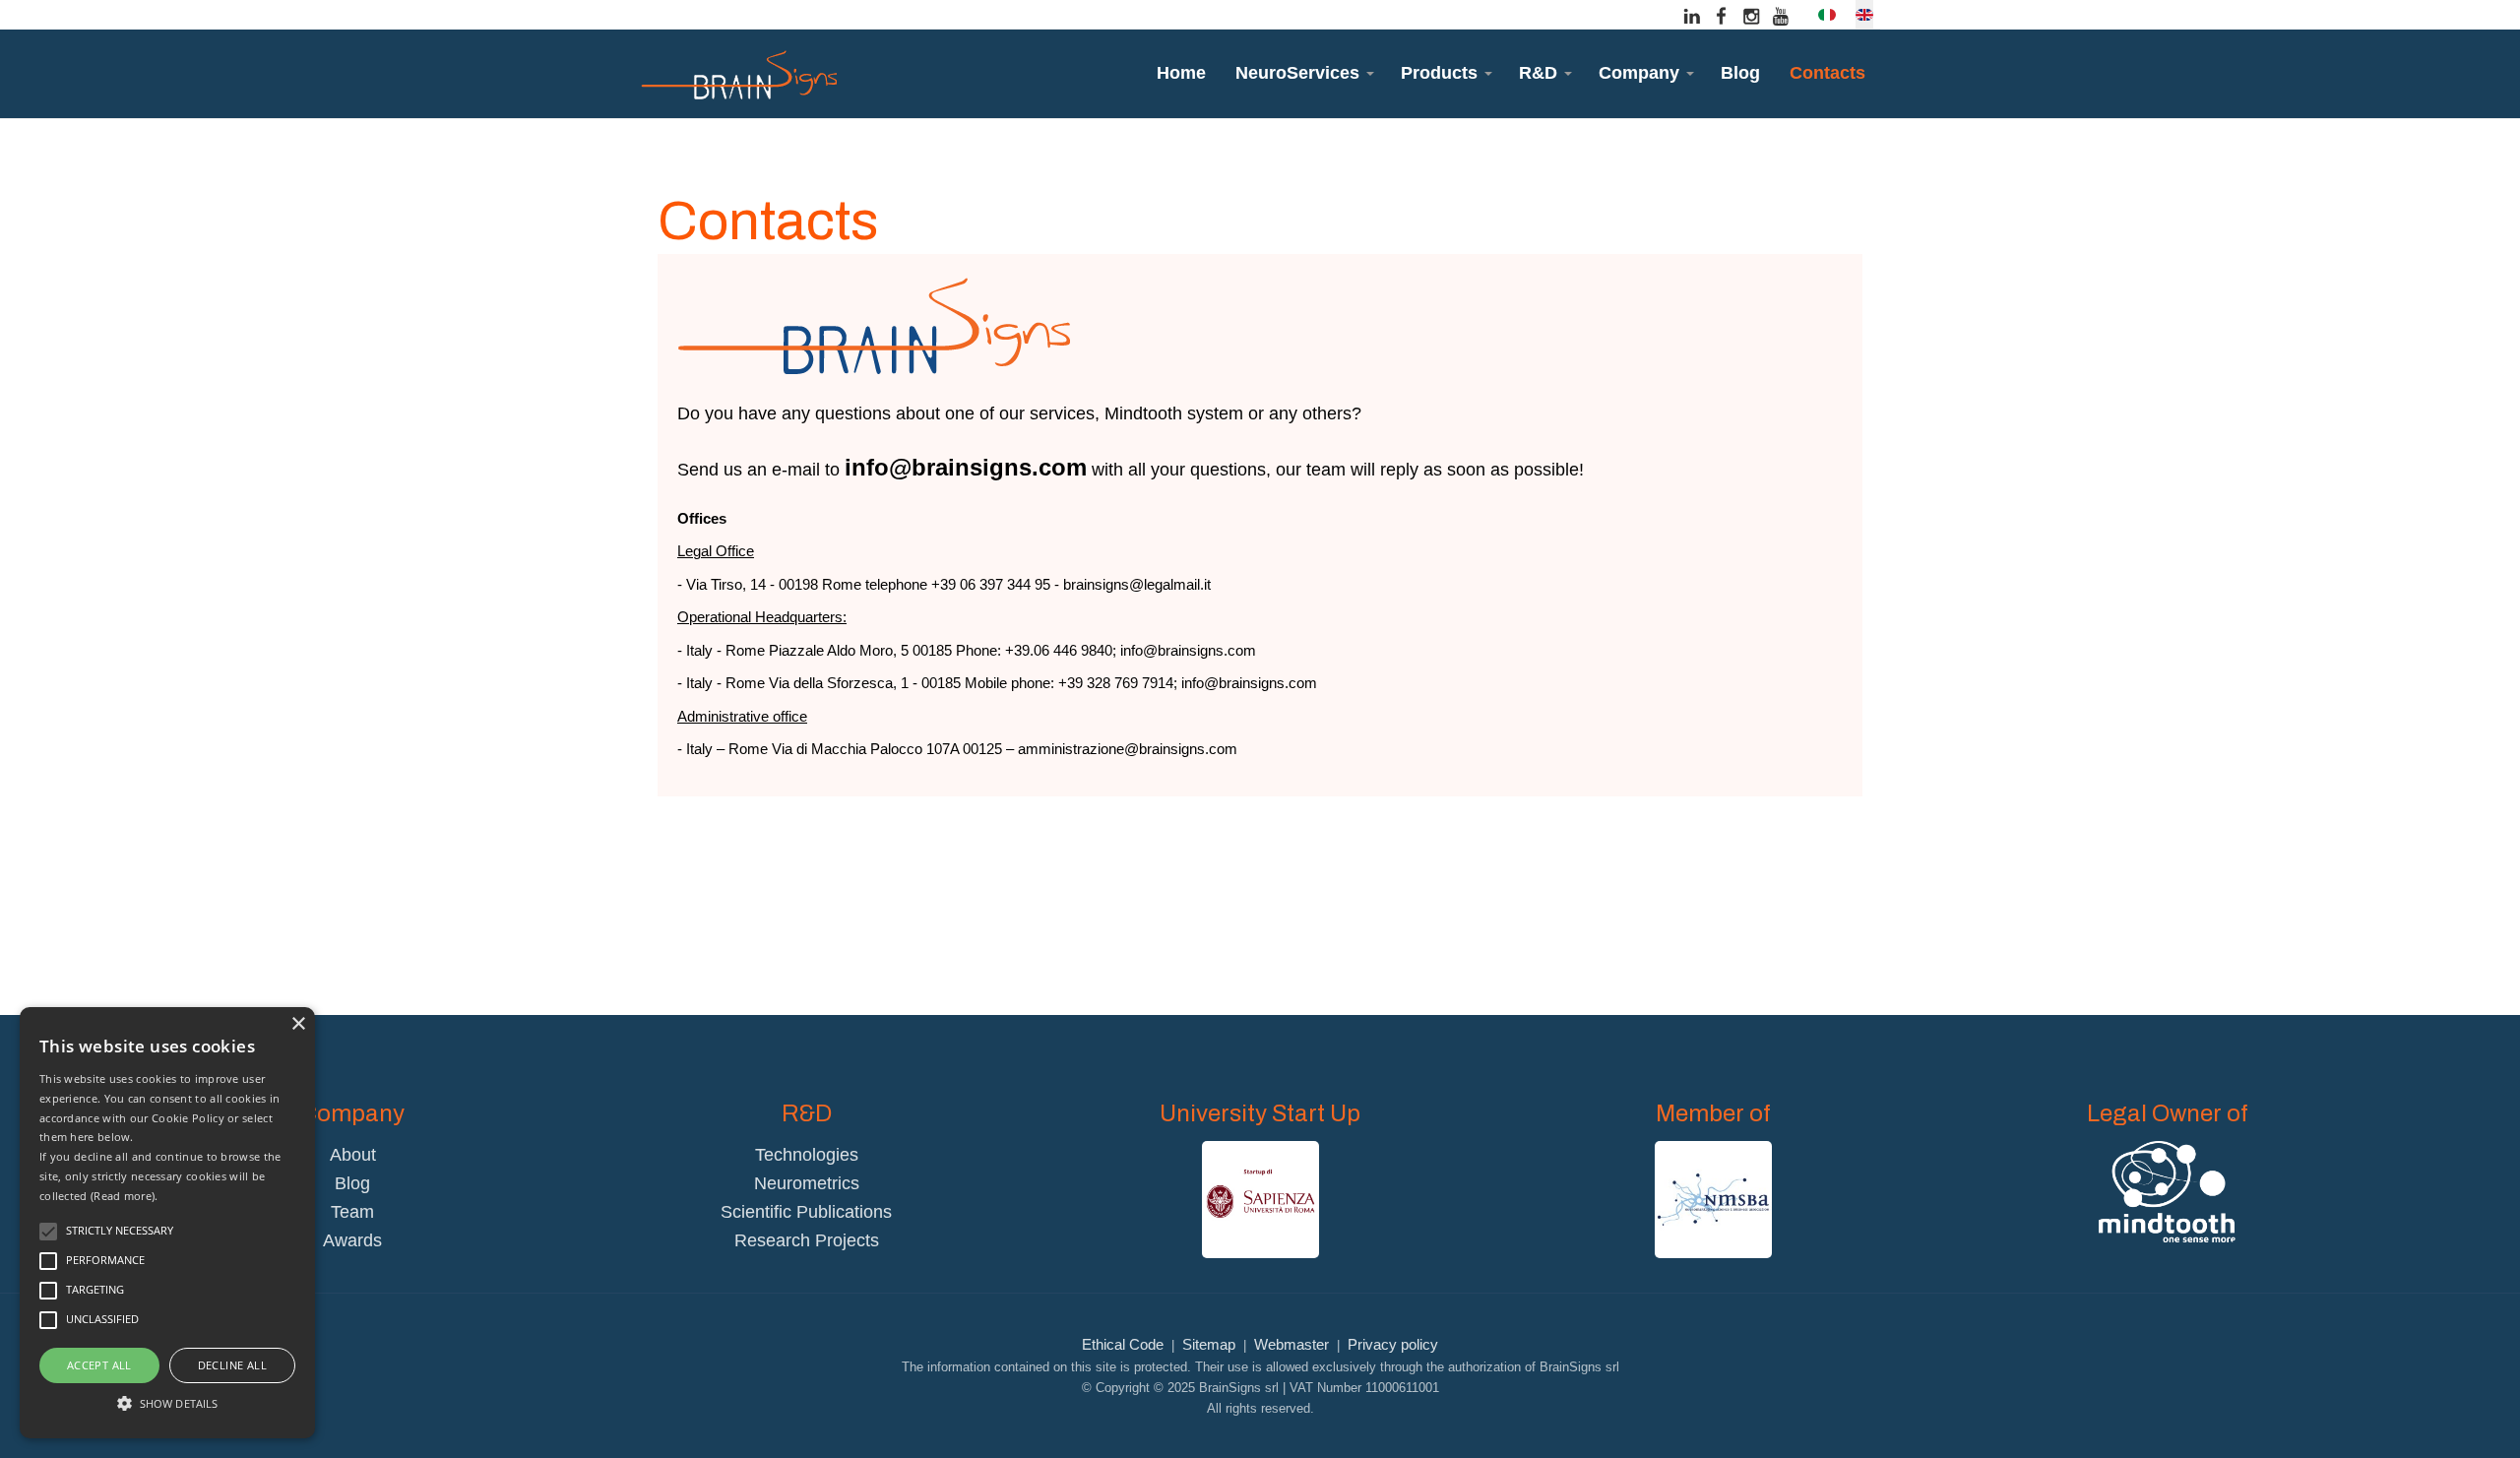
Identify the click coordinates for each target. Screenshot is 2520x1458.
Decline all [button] (232, 1365)
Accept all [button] (99, 1365)
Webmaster (1291, 1344)
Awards (352, 1240)
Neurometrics (807, 1183)
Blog (352, 1183)
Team (352, 1212)
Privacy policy (1393, 1344)
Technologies (807, 1155)
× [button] (298, 1024)
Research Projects (807, 1240)
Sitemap (1209, 1344)
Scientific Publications (806, 1212)
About (353, 1155)
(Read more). (125, 1196)
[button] (1303, 73)
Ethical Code (1123, 1344)
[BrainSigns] (738, 74)
